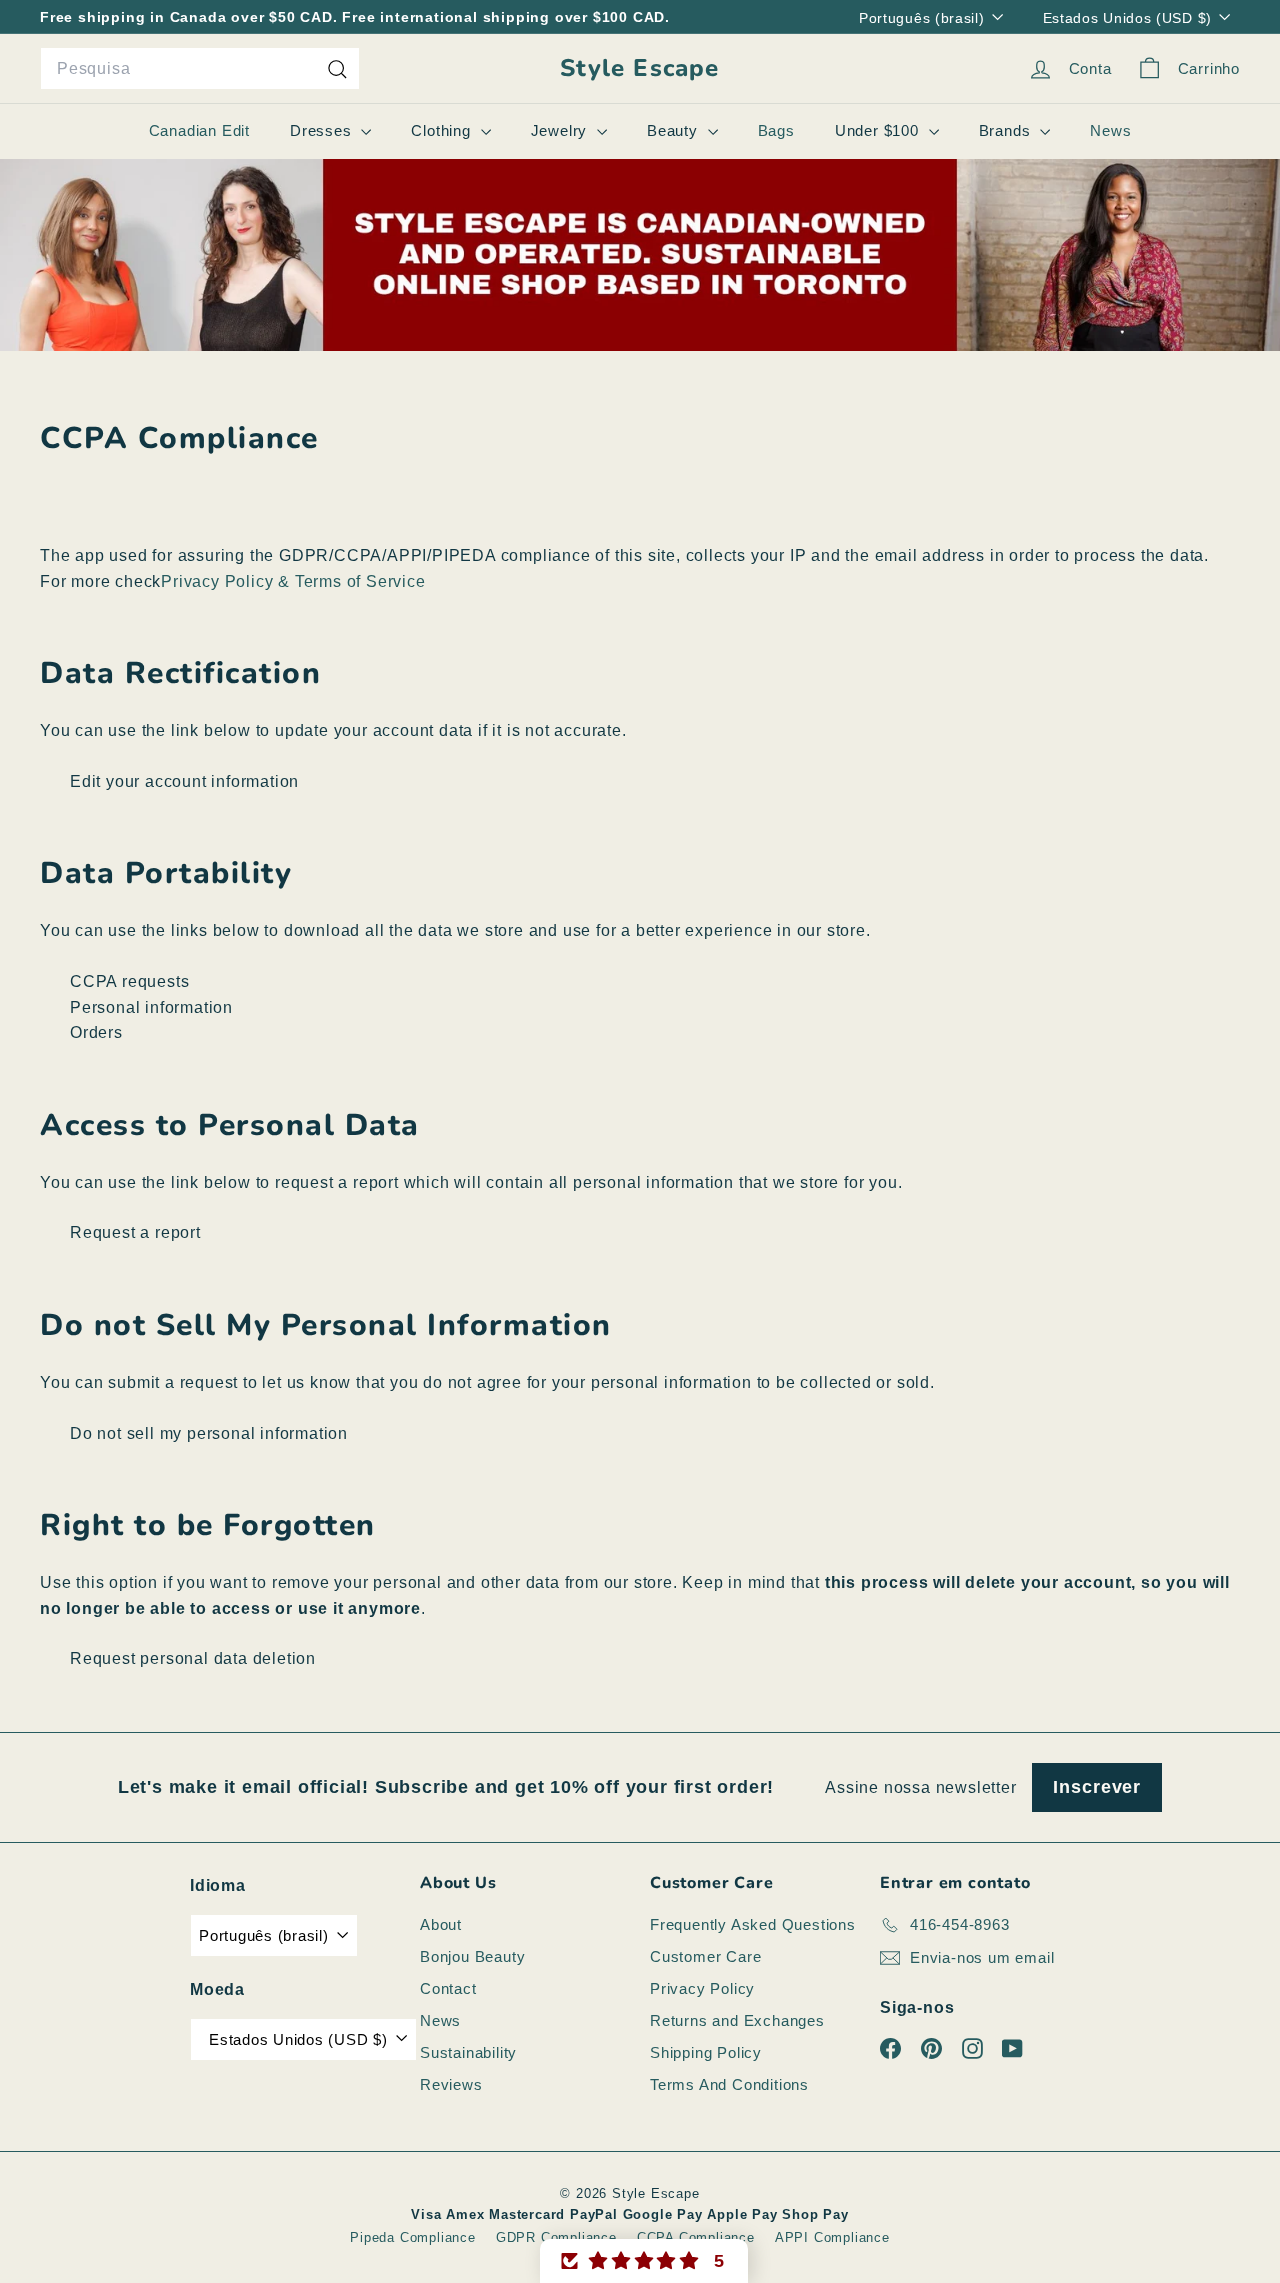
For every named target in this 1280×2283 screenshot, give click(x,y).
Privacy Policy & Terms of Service (293, 581)
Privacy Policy (702, 1988)
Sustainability (468, 2052)
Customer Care (705, 1956)
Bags (776, 130)
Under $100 (879, 130)
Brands (1007, 130)
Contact (448, 1988)
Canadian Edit (199, 130)
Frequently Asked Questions (753, 1924)
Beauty (675, 130)
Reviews (451, 2084)
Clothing (443, 130)
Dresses (323, 130)
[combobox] (200, 69)
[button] (644, 2261)
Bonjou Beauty (472, 1956)
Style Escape (639, 68)
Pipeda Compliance (413, 2237)
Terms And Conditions (729, 2084)
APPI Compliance (832, 2237)
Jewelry (561, 130)
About (441, 1924)
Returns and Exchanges (737, 2020)
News (1110, 130)
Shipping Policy (706, 2052)
